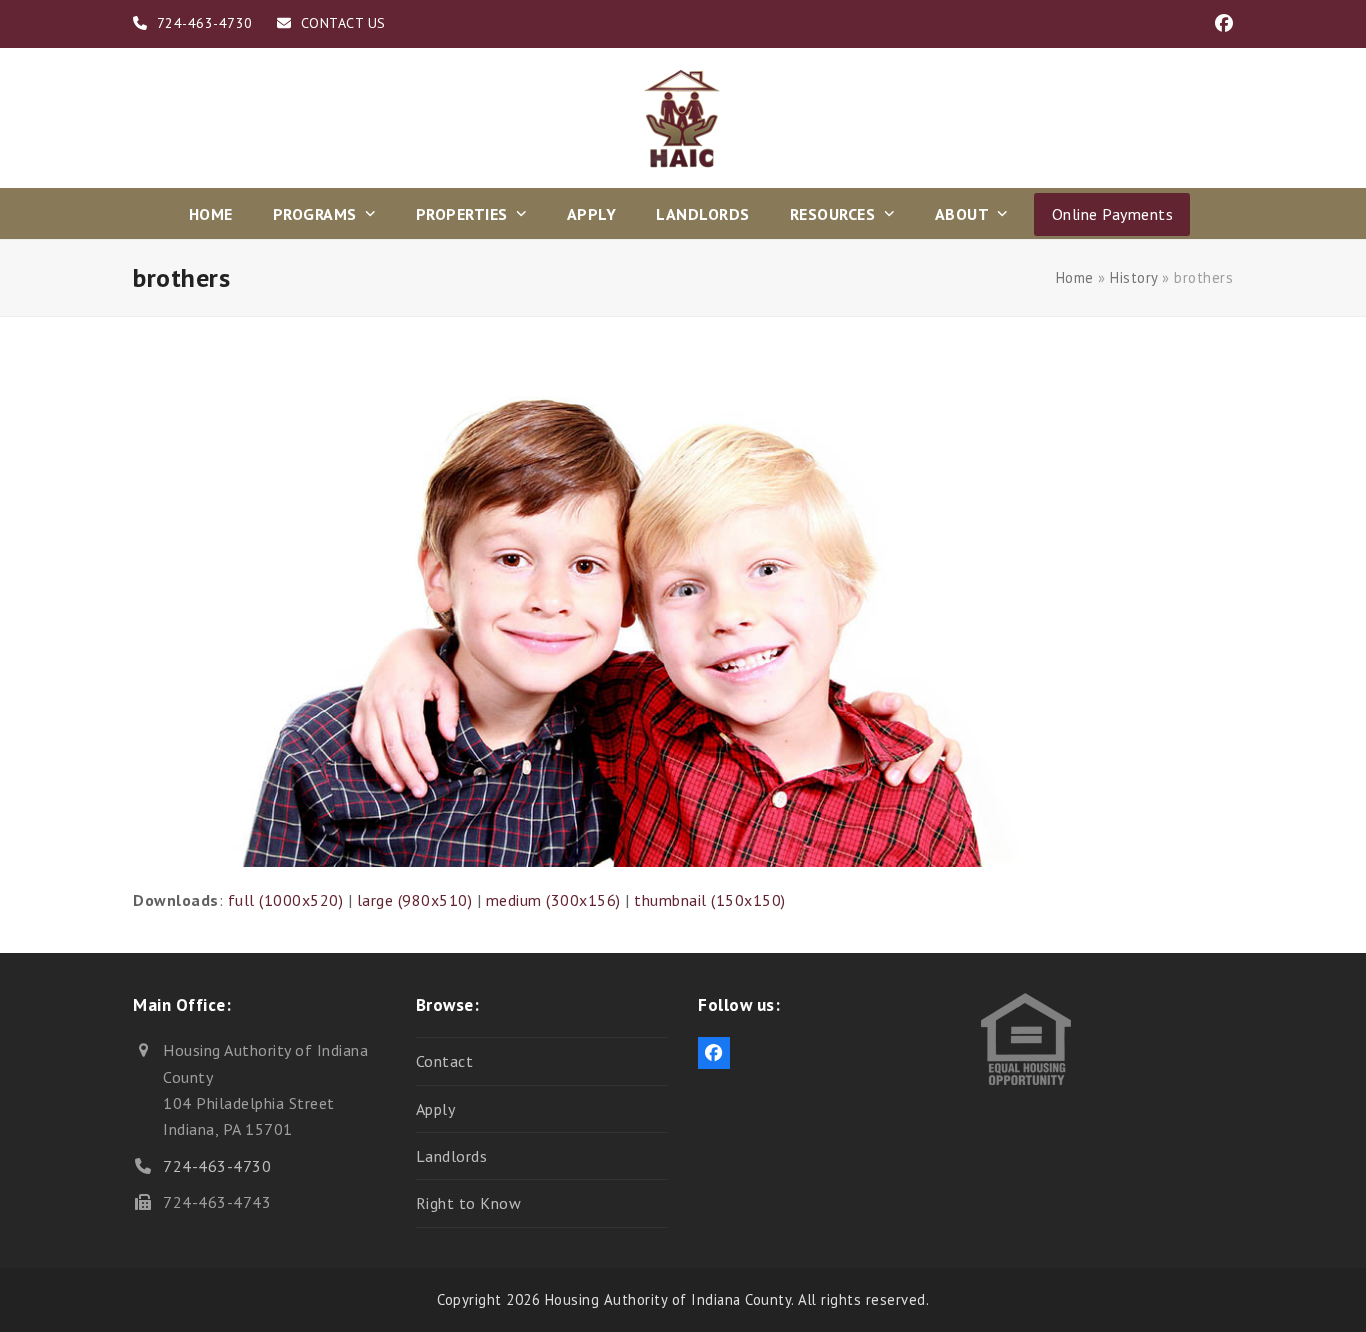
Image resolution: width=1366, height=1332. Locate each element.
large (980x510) (415, 900)
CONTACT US (343, 23)
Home (1075, 277)
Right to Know (469, 1203)
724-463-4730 (217, 1166)
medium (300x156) (553, 900)
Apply (436, 1109)
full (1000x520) (286, 900)
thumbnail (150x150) (710, 900)
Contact (445, 1061)
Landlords (452, 1156)
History (1134, 277)
